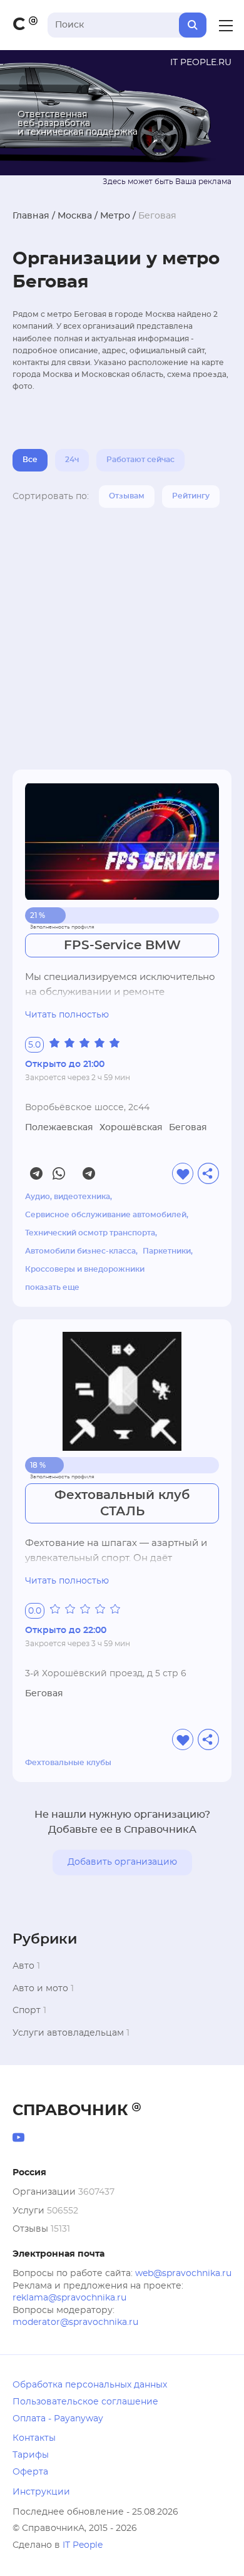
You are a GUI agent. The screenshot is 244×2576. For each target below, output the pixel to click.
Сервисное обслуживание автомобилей (106, 1215)
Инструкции (41, 2492)
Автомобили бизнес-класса (80, 1251)
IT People (83, 2545)
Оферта (30, 2472)
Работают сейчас (140, 460)
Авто (23, 1966)
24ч (72, 460)
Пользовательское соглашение (85, 2402)
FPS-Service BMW (122, 945)
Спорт (27, 2011)
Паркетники (167, 1251)
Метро (115, 216)
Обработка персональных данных (90, 2385)
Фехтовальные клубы (68, 1763)
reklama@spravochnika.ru (69, 2298)
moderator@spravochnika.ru (75, 2322)
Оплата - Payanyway (58, 2419)
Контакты (34, 2438)
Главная (31, 216)
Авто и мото (40, 1989)
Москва (75, 216)
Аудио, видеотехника (68, 1197)
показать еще (52, 1287)
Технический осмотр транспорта (90, 1233)
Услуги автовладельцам (68, 2033)
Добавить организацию (122, 1862)
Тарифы (31, 2455)
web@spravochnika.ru (183, 2274)
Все (30, 460)
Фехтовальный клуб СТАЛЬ (122, 1503)
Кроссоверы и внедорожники (85, 1269)
